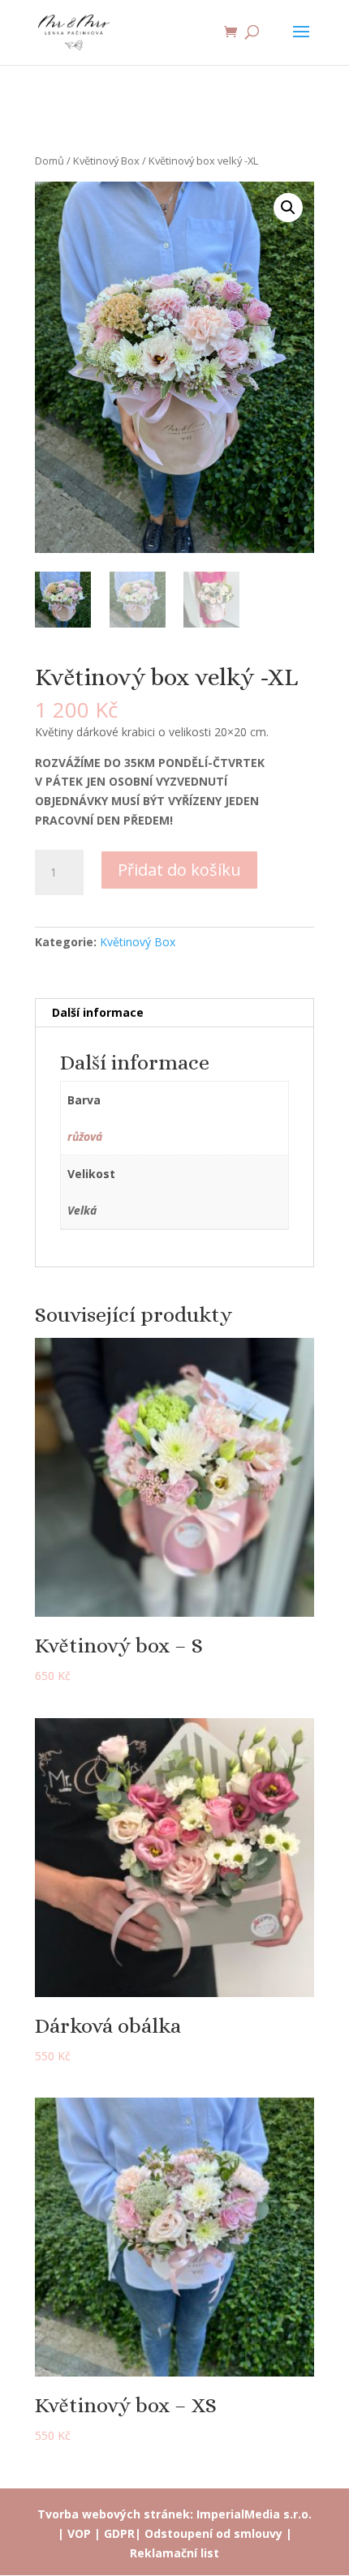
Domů (50, 161)
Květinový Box (106, 161)
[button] (288, 208)
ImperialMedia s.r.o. (254, 2514)
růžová (85, 1136)
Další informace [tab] (98, 1012)
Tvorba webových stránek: (115, 2514)
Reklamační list (174, 2553)
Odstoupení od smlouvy (213, 2533)
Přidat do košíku (179, 870)
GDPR (119, 2533)
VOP (79, 2533)
